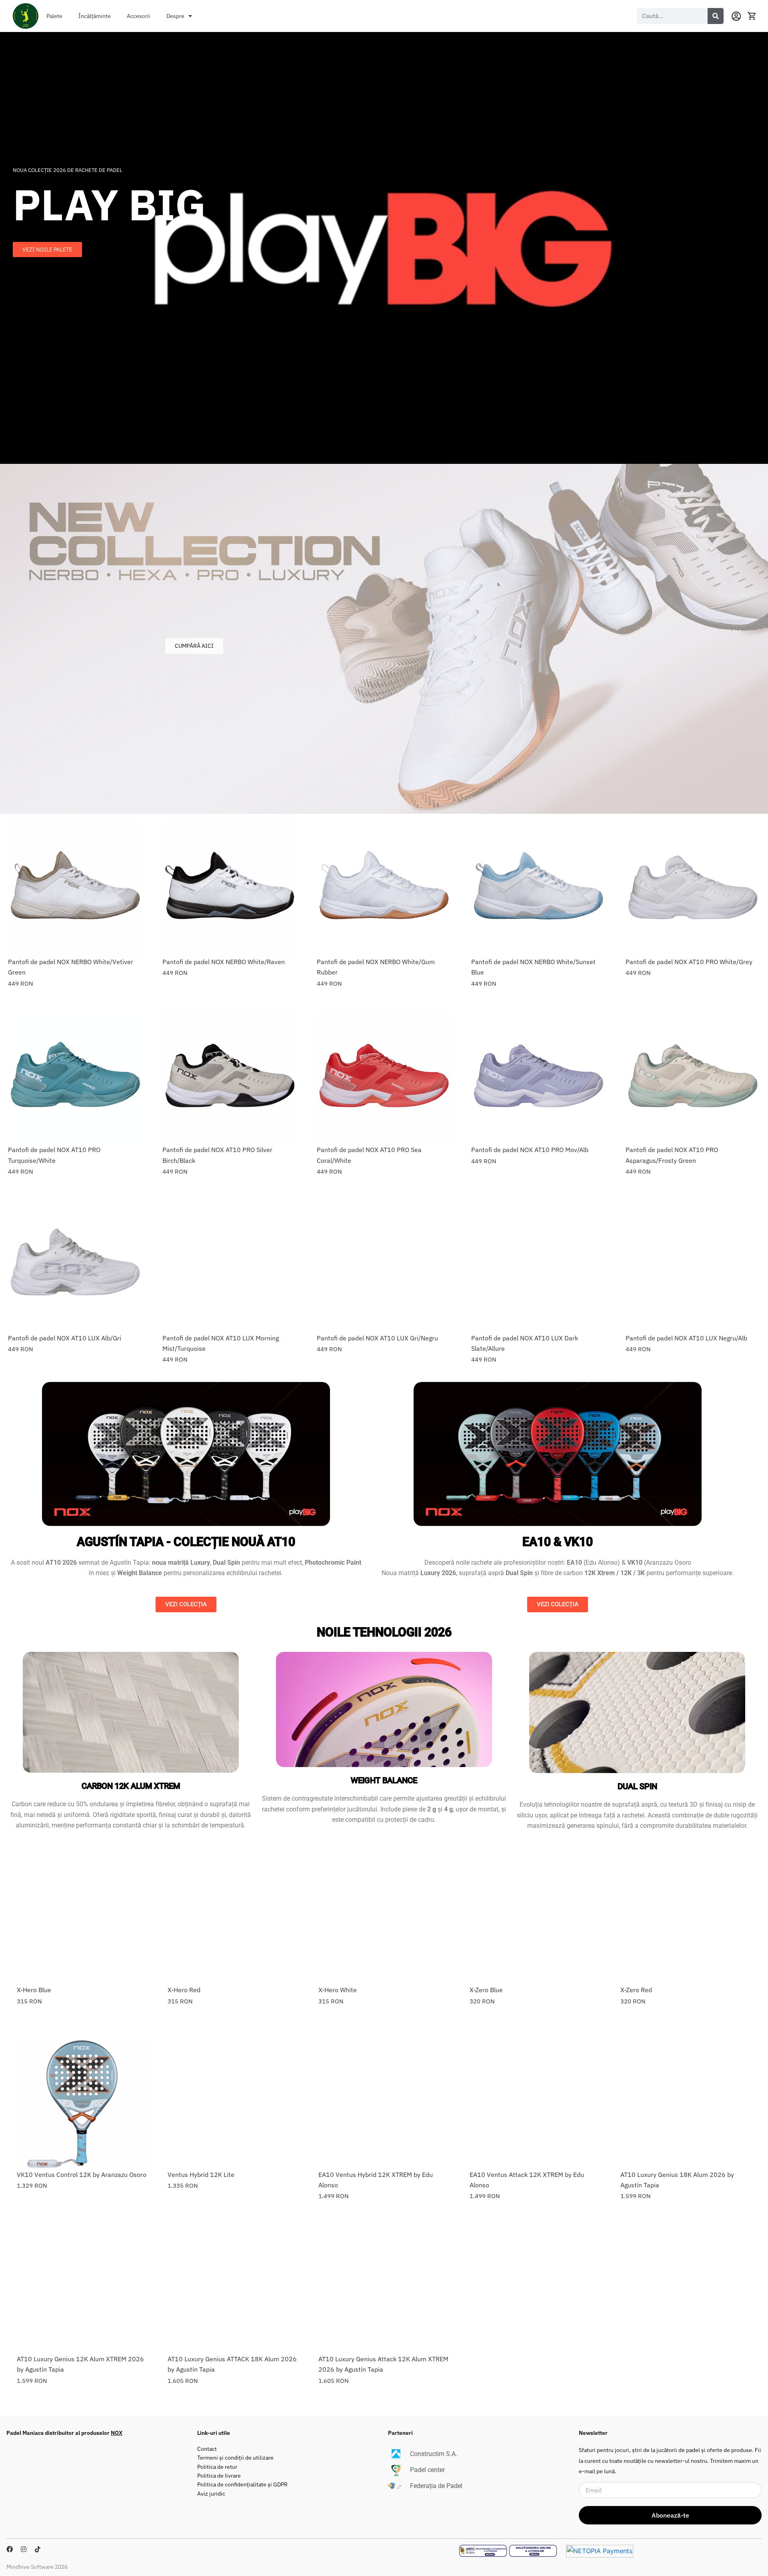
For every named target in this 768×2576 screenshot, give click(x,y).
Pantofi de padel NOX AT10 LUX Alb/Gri (65, 1338)
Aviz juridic (211, 2493)
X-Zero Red (636, 1990)
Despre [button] (175, 16)
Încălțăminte (95, 16)
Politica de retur (217, 2467)
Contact (207, 2449)
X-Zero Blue (486, 1990)
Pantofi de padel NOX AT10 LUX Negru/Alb (686, 1338)
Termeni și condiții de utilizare (235, 2457)
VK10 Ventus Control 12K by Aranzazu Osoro (82, 2175)
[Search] (716, 16)
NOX (117, 2433)
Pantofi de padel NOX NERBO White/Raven (224, 962)
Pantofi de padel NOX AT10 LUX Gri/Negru (377, 1338)
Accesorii (139, 16)
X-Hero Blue (34, 1990)
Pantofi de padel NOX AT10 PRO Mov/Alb (530, 1150)
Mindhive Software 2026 (37, 2567)
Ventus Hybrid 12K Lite (201, 2175)
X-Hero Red (184, 1990)
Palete (54, 16)
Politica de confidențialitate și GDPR (242, 2484)
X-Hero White (338, 1990)
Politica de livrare (219, 2475)
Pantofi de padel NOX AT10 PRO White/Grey (689, 962)
